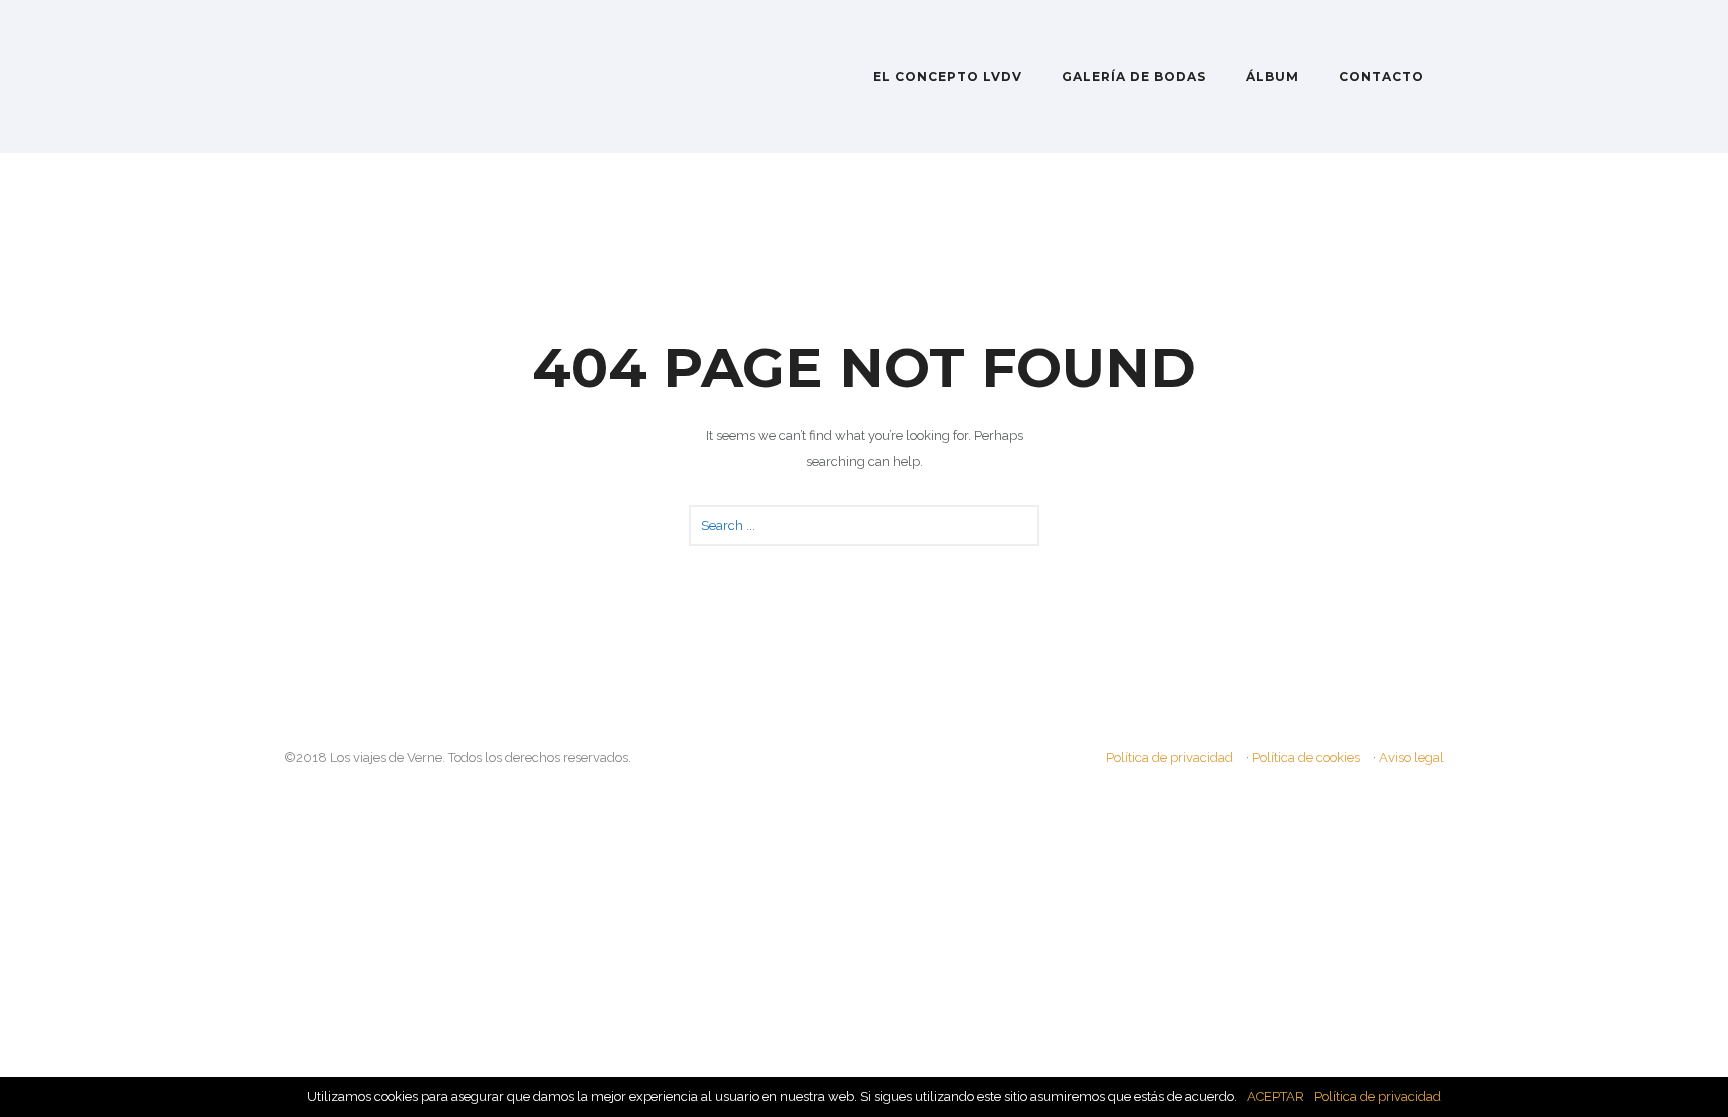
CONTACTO (1381, 76)
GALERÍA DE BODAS (1134, 76)
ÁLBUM (1272, 76)
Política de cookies (1306, 757)
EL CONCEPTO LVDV (947, 76)
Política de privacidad (1169, 757)
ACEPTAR (1275, 1096)
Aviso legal (1411, 757)
